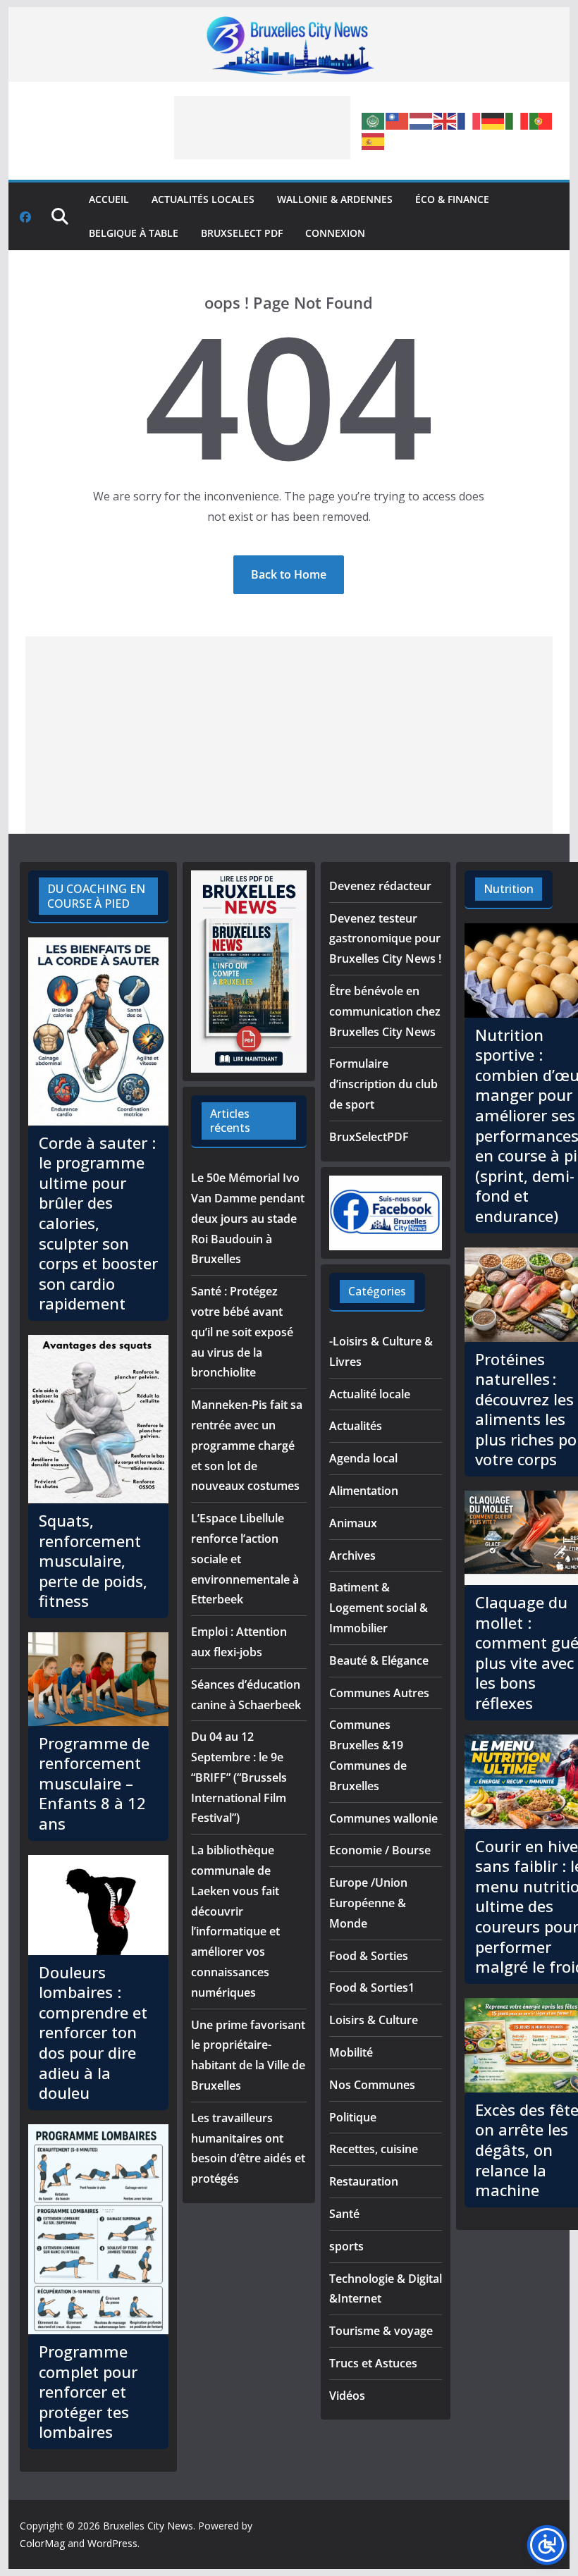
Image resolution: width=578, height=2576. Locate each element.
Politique (353, 2117)
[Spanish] (374, 140)
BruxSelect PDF (242, 233)
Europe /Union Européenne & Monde (368, 1903)
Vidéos (347, 2396)
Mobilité (351, 2052)
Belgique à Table (134, 233)
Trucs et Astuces (373, 2363)
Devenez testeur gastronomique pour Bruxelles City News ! (385, 939)
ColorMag (42, 2543)
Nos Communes (372, 2085)
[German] (493, 121)
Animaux (353, 1523)
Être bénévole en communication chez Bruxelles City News (385, 1011)
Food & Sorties (369, 1956)
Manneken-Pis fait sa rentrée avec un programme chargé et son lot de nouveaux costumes (247, 1445)
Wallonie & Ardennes (335, 199)
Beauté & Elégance (379, 1660)
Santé (344, 2214)
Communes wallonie (383, 1818)
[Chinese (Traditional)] (398, 121)
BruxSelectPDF (369, 1137)
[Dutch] (422, 121)
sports (346, 2246)
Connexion (335, 233)
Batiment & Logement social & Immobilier (379, 1608)
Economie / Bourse (380, 1850)
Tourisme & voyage (381, 2331)
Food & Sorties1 (372, 1988)
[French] (469, 121)
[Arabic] (374, 121)
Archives (352, 1555)
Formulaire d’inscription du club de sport (383, 1084)
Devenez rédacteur (380, 886)
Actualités (356, 1426)
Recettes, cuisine (374, 2149)
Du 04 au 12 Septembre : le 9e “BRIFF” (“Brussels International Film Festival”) (239, 1777)
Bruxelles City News (148, 2526)
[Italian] (517, 121)
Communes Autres (379, 1693)
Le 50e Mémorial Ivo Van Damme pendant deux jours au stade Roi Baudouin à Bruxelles (248, 1218)
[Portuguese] (541, 121)
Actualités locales (203, 199)
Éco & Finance (452, 199)
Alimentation (364, 1491)
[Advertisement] (262, 128)
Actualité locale (370, 1394)
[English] (445, 121)
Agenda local (363, 1458)
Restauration (364, 2181)
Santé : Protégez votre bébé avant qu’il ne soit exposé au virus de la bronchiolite (242, 1332)
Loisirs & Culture (374, 2020)
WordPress (112, 2543)
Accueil (109, 199)
